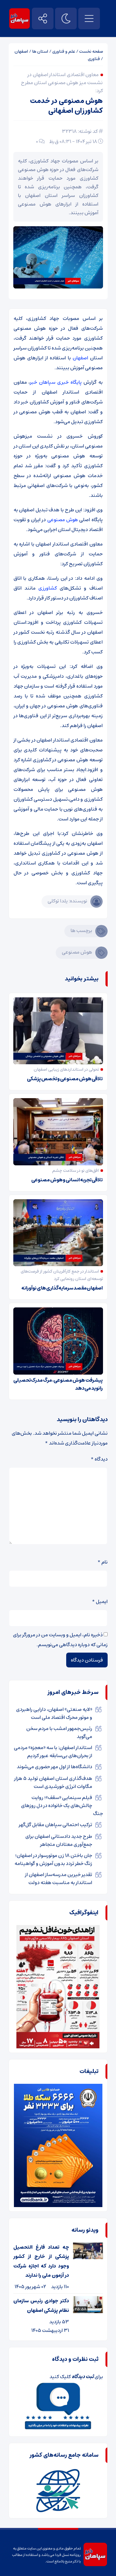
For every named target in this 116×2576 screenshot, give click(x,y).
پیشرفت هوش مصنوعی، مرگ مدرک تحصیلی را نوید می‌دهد (58, 1384)
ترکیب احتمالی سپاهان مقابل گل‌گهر (56, 1825)
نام (103, 1562)
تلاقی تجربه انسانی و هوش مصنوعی (67, 1180)
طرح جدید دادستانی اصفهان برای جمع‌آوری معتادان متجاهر (59, 1840)
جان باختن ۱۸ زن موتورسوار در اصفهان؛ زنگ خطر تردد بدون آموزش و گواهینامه (53, 1859)
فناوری (94, 59)
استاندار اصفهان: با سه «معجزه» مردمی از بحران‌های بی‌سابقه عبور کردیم (53, 1752)
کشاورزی (48, 588)
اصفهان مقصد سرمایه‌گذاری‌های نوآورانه (62, 1288)
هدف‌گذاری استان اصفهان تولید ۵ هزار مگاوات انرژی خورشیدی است (53, 1782)
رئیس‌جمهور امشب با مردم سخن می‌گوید (59, 1732)
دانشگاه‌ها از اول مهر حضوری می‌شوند (54, 1767)
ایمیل (100, 1601)
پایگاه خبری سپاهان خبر (56, 382)
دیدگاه (99, 1459)
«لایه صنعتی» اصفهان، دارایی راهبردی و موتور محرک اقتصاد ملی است (54, 1713)
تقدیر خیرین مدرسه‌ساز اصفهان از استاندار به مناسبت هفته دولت (59, 1879)
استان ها (40, 51)
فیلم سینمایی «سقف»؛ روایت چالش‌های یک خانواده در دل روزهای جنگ (62, 1805)
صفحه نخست (91, 51)
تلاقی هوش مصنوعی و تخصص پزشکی (65, 1079)
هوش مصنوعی (63, 520)
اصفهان (21, 51)
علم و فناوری (64, 51)
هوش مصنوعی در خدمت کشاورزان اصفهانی (67, 106)
